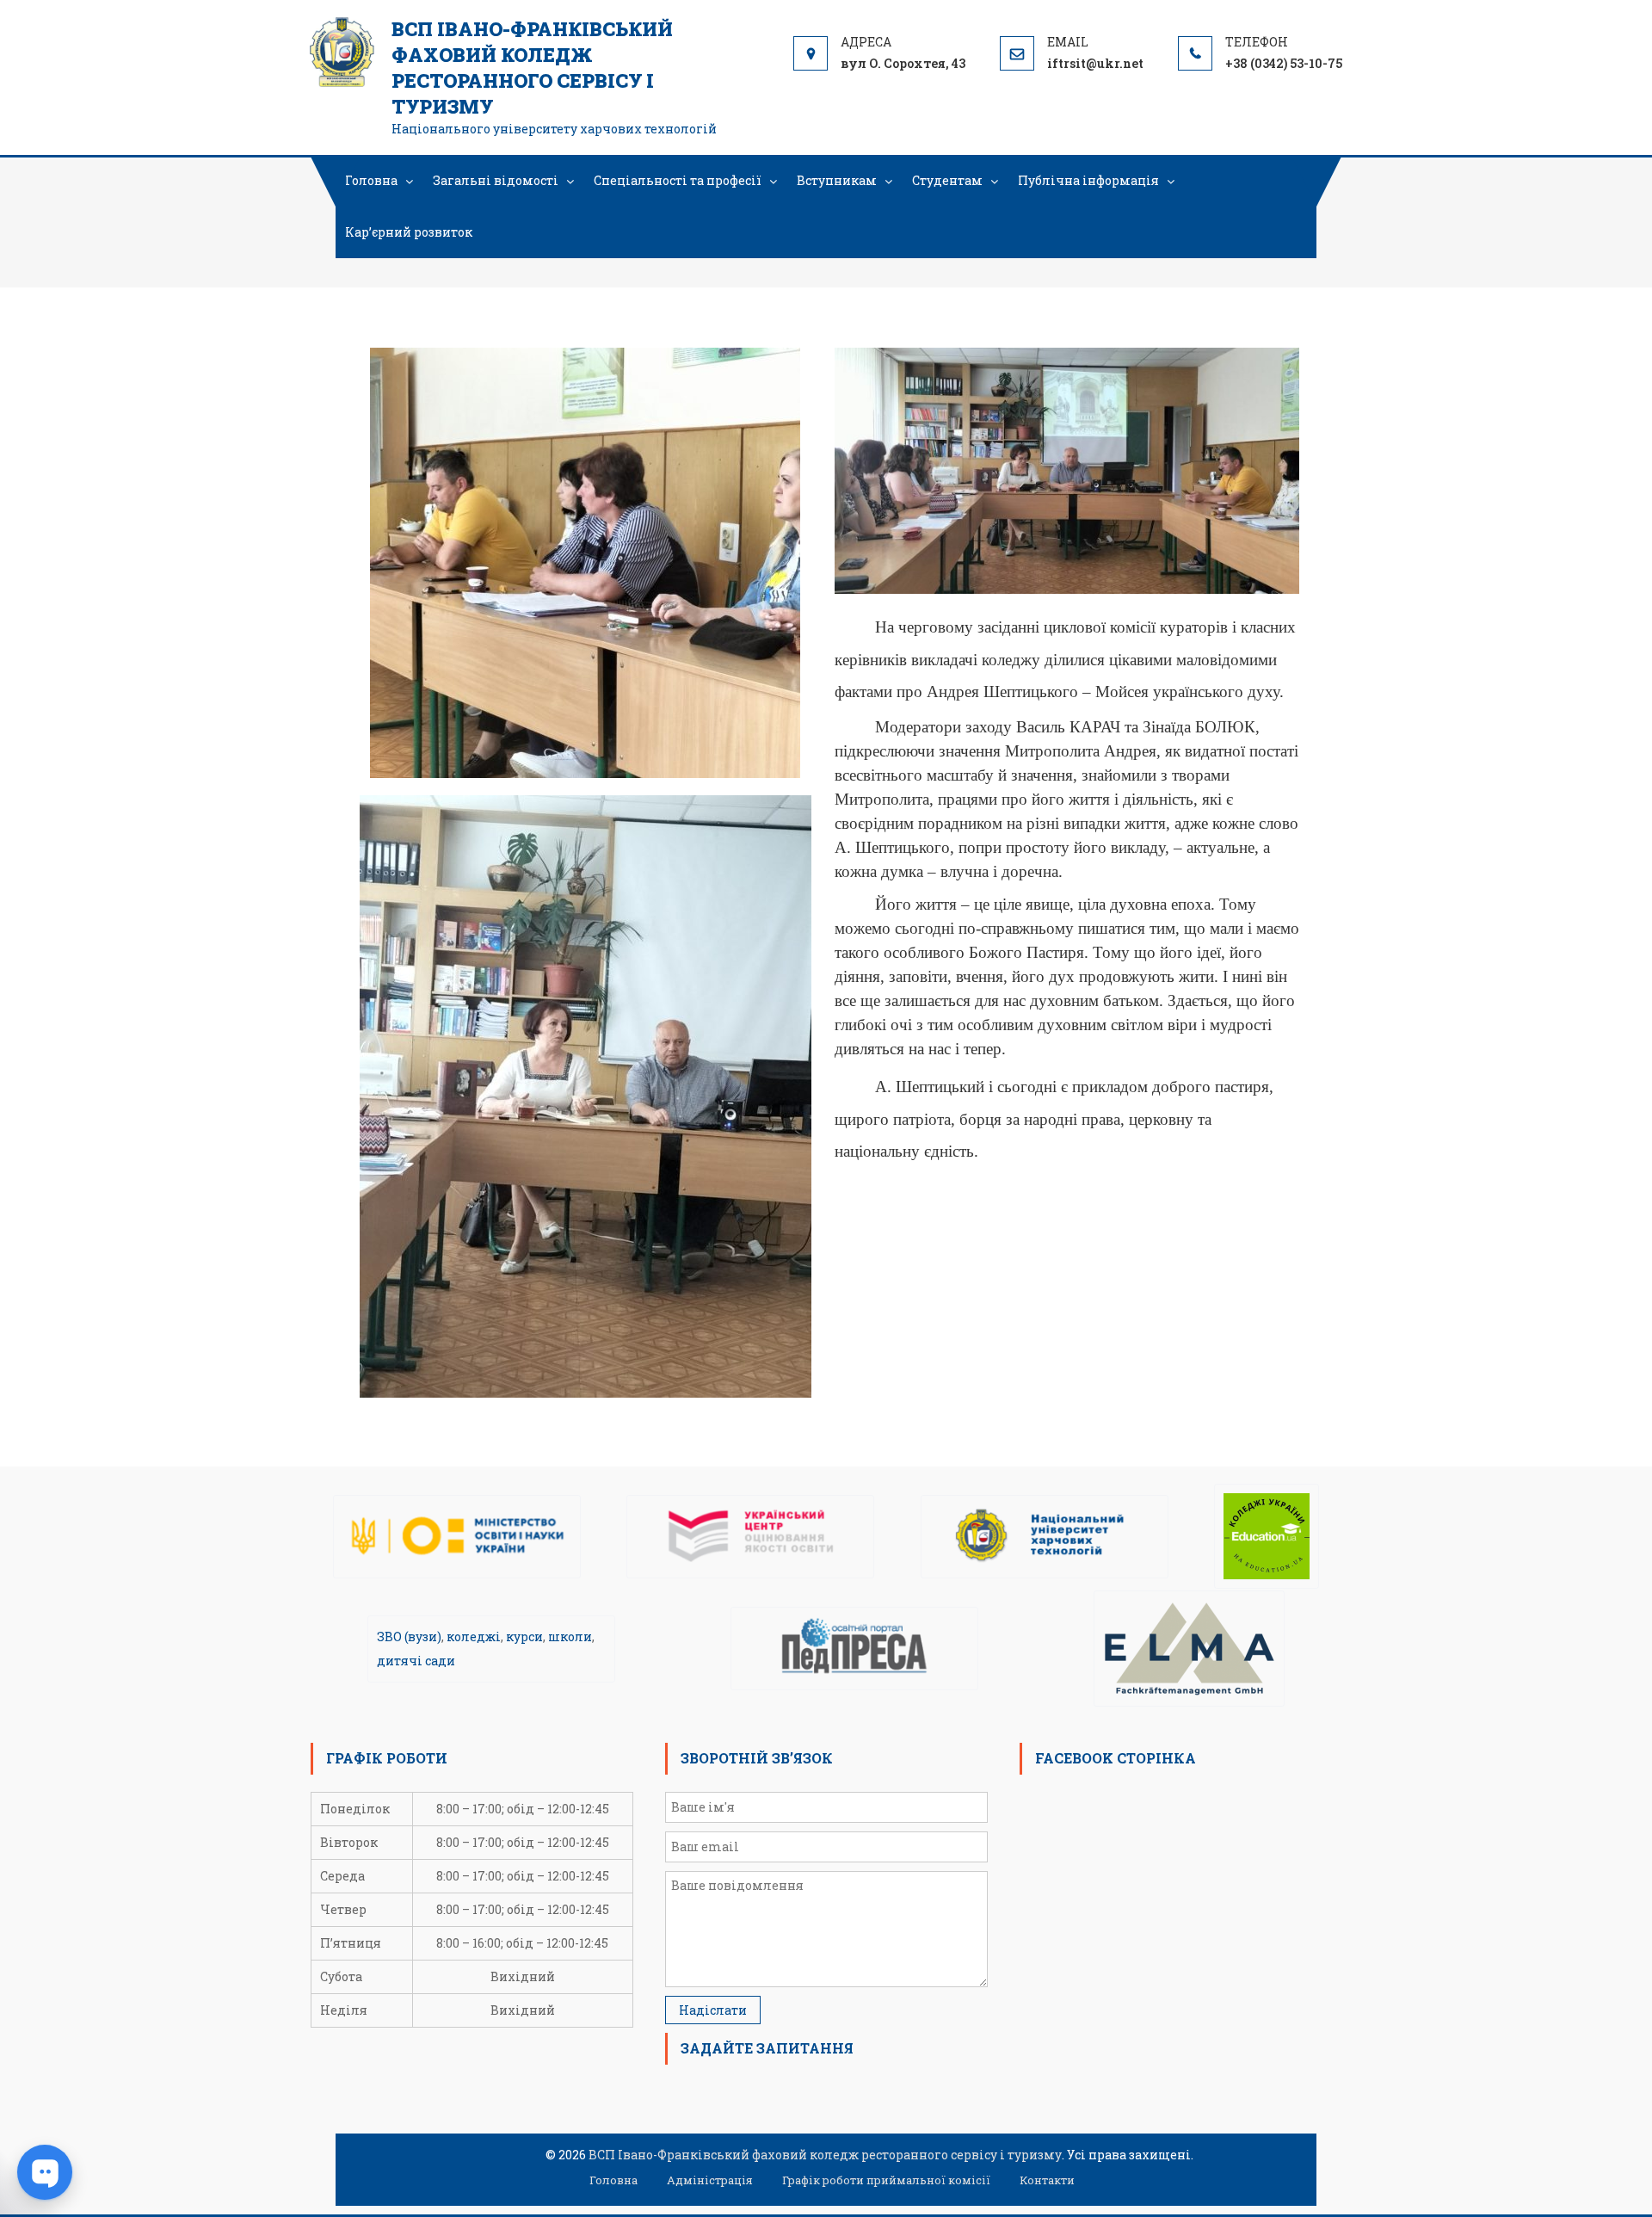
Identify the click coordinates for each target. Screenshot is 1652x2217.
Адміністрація (710, 2180)
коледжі (474, 1637)
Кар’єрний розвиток (409, 232)
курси (524, 1637)
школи (570, 1637)
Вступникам (837, 180)
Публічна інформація (1088, 180)
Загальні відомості (496, 180)
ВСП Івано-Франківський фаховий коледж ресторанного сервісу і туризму (532, 68)
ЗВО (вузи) (409, 1637)
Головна (371, 180)
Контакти (1047, 2180)
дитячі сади (416, 1661)
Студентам (947, 180)
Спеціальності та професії (678, 180)
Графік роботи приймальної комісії (886, 2180)
